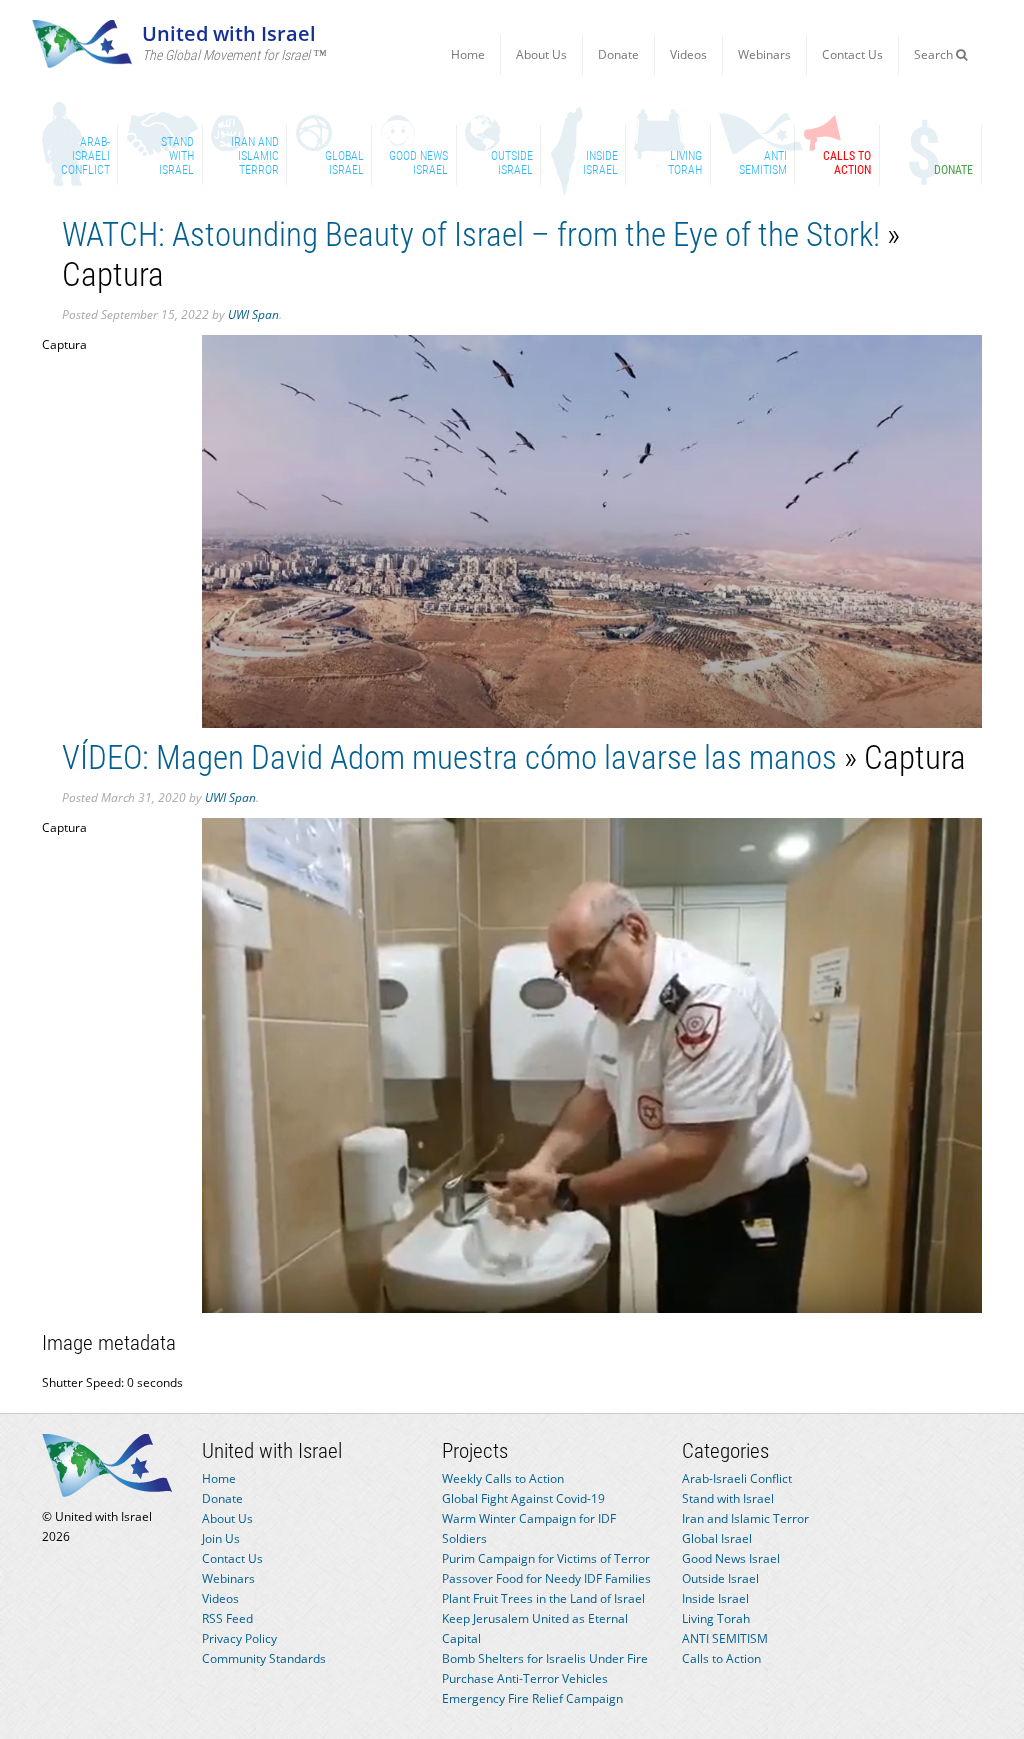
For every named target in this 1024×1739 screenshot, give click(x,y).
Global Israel (717, 1538)
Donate (618, 54)
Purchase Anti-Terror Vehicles (525, 1678)
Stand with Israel (728, 1498)
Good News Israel (731, 1558)
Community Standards (264, 1658)
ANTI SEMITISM (725, 1638)
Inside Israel (715, 1598)
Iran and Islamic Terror (745, 1518)
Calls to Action (721, 1658)
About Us (541, 54)
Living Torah (716, 1618)
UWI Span (253, 314)
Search (935, 54)
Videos (688, 54)
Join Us (221, 1538)
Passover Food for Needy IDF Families (546, 1578)
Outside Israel (720, 1578)
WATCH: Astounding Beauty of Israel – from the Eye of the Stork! (471, 234)
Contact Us (852, 54)
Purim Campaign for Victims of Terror (546, 1558)
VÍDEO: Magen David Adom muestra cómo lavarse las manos (449, 757)
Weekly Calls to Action (503, 1478)
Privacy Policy (239, 1638)
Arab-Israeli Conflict (737, 1478)
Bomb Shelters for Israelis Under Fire (545, 1658)
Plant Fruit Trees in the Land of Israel (543, 1598)
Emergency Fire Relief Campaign (532, 1698)
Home (468, 54)
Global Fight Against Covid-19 (523, 1498)
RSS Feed (227, 1618)
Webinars (764, 54)
